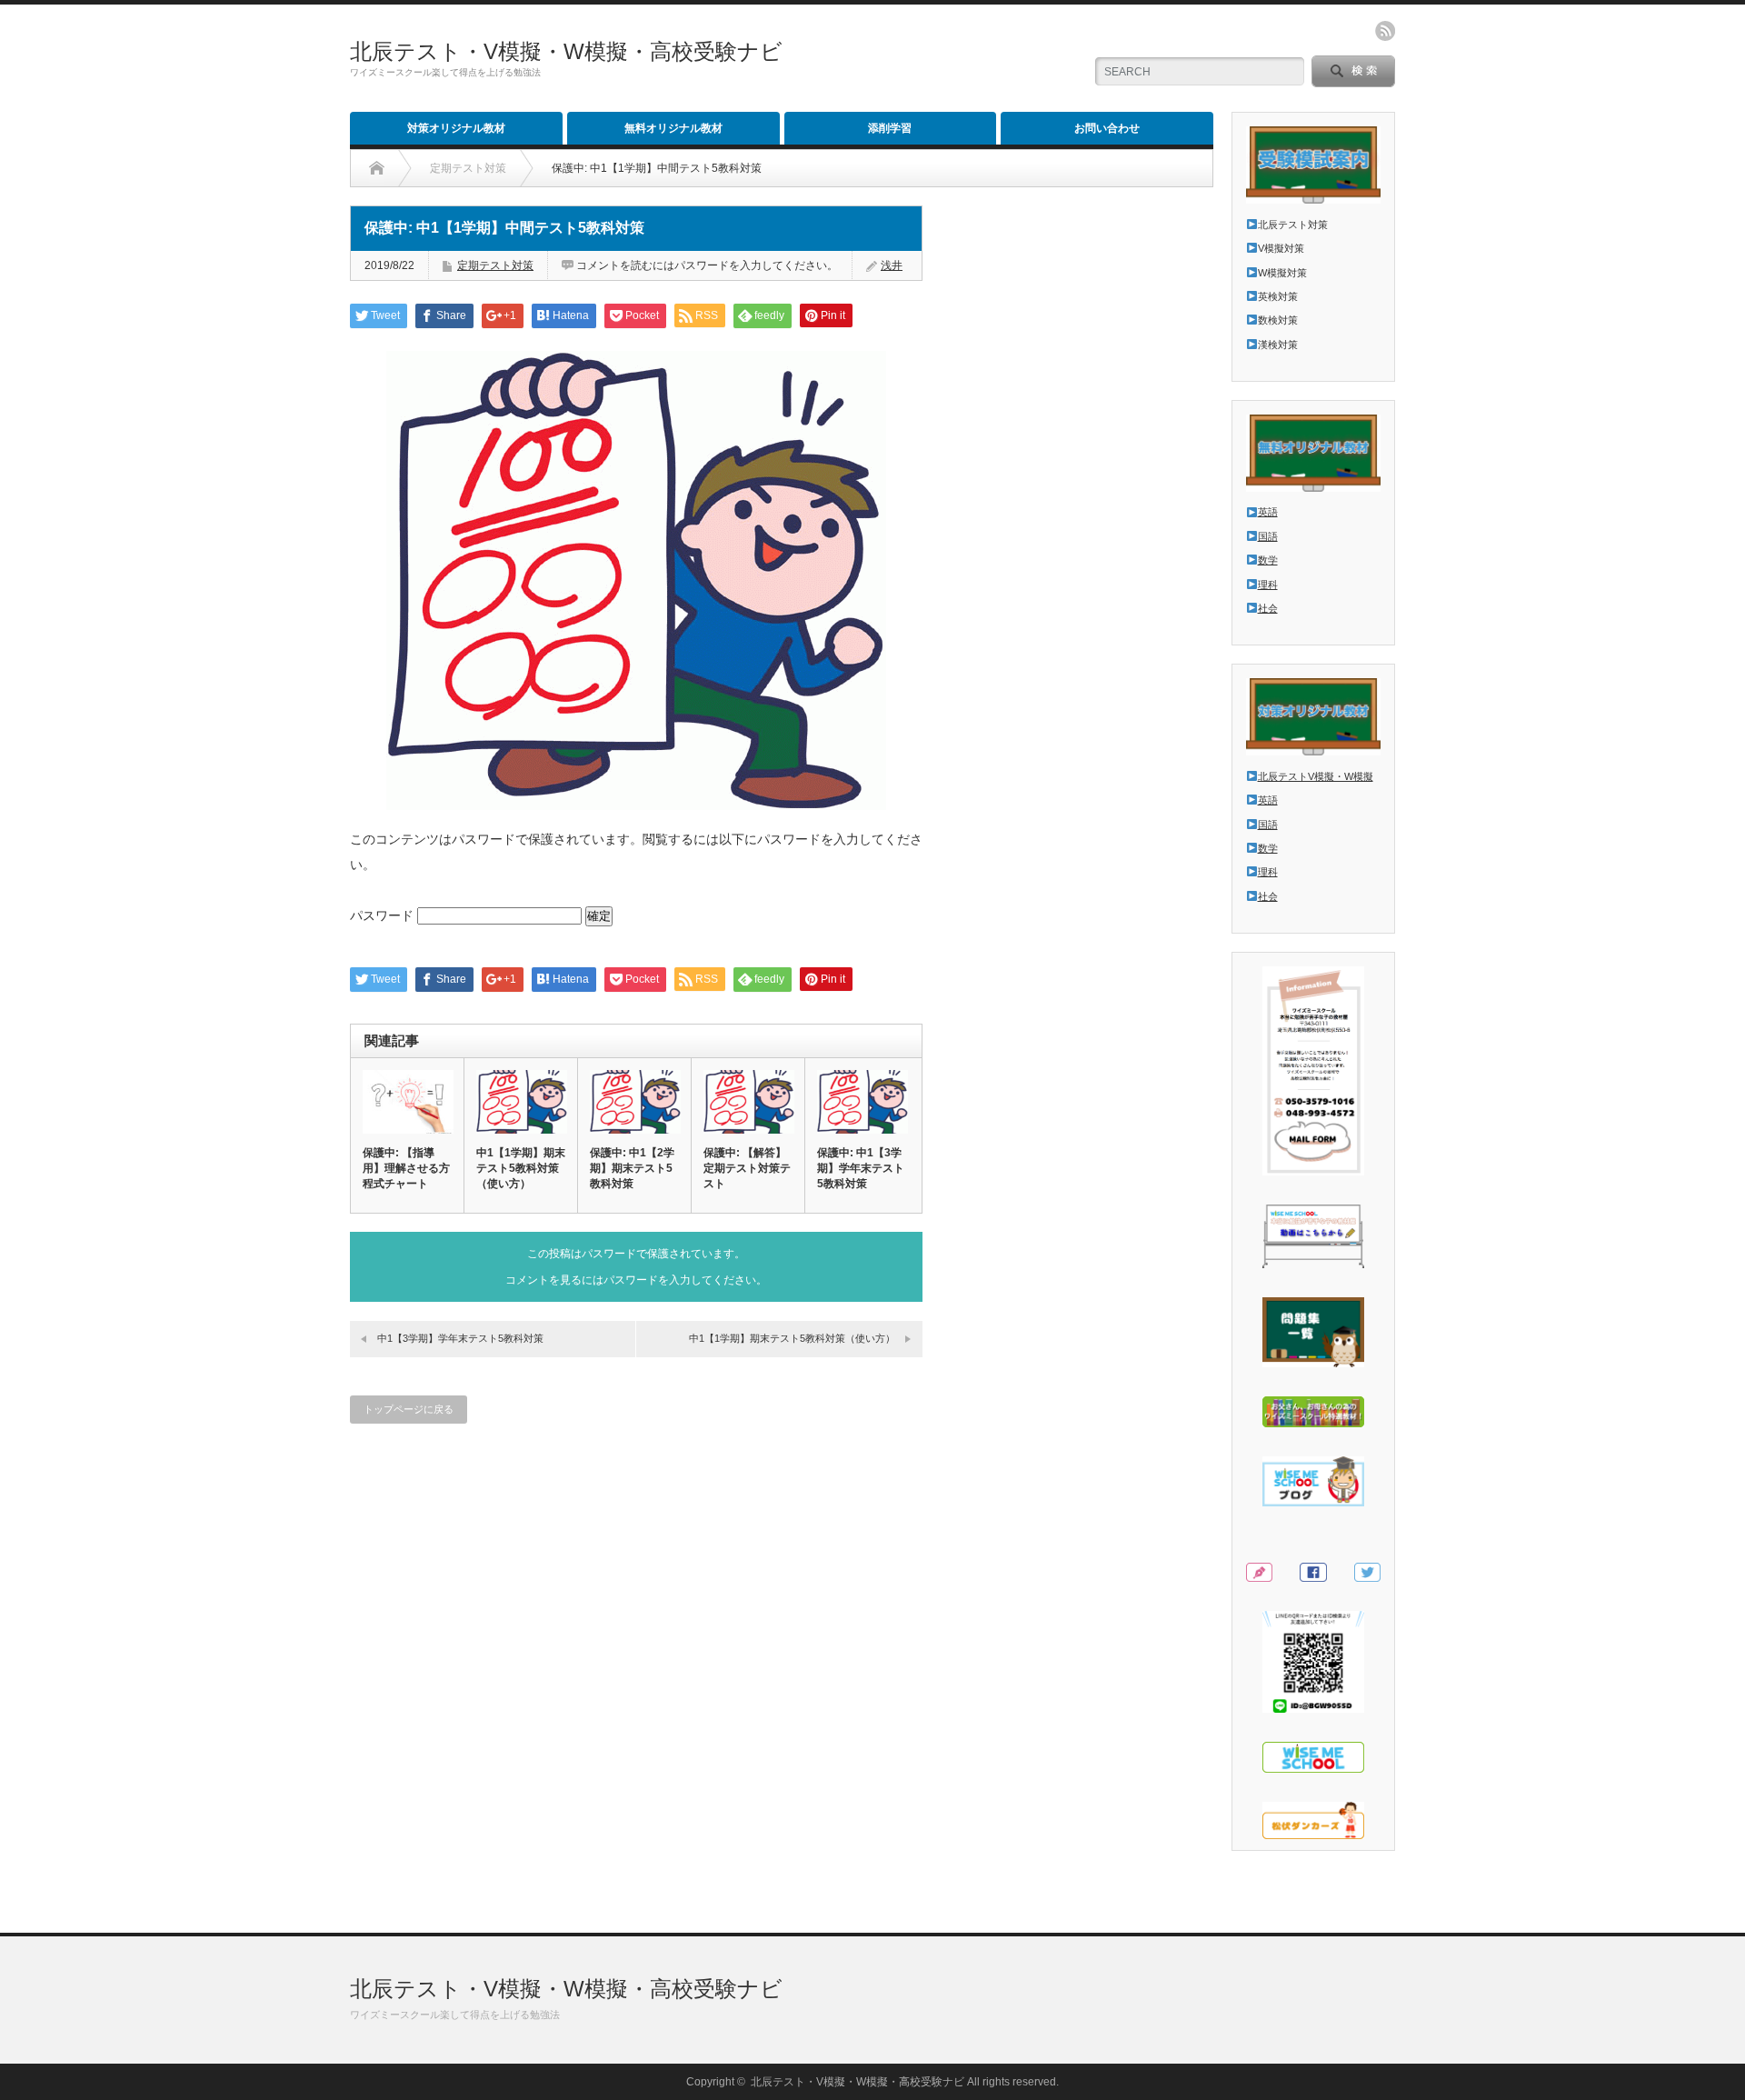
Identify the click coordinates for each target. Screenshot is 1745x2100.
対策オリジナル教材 (456, 128)
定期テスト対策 (495, 265)
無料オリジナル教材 (673, 128)
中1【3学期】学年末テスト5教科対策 (460, 1338)
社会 (1268, 608)
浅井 (892, 265)
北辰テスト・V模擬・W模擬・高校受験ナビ (566, 51)
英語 (1268, 512)
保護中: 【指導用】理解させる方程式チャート (406, 1168)
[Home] (377, 168)
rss (1385, 31)
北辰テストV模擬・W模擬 (1316, 776)
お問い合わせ (1107, 128)
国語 (1268, 536)
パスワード (384, 915)
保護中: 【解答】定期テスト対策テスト (747, 1168)
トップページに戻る (409, 1409)
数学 (1268, 560)
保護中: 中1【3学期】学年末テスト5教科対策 (861, 1168)
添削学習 (890, 128)
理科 (1268, 585)
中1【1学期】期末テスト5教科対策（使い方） (521, 1168)
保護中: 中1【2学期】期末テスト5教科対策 (632, 1168)
